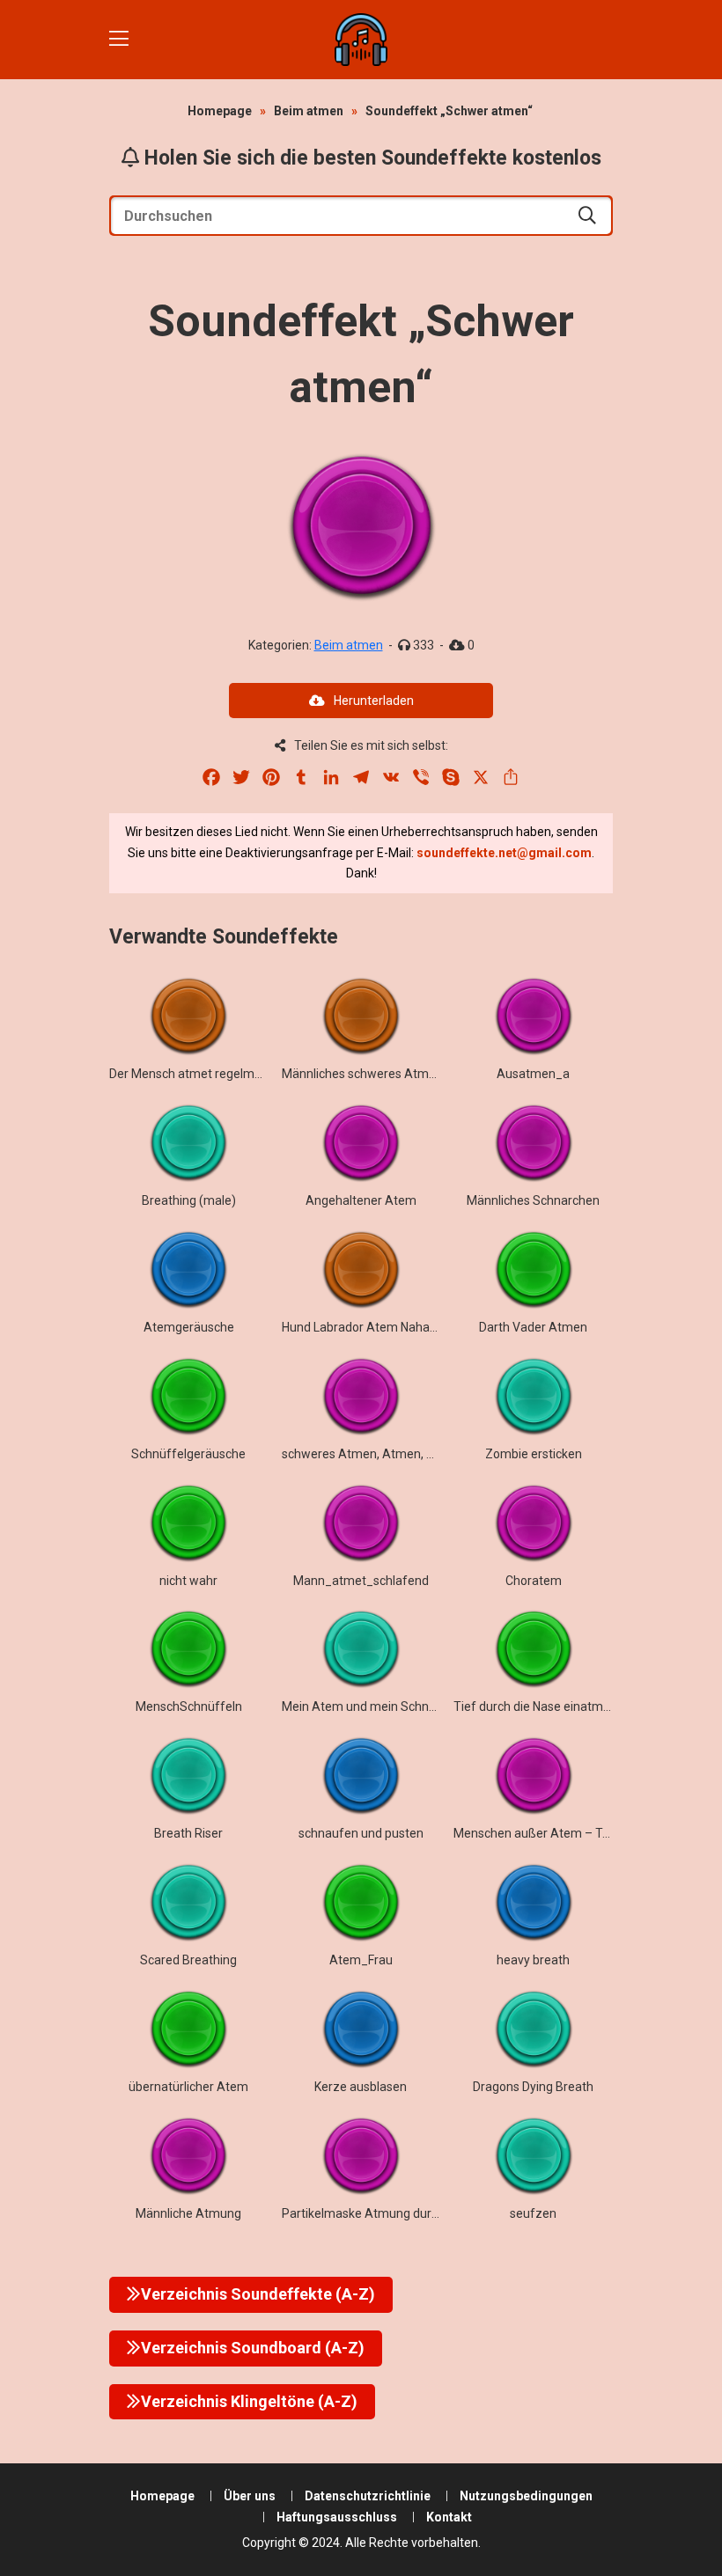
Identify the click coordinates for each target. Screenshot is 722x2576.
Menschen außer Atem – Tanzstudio (556, 1833)
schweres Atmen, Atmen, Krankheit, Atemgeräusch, (426, 1454)
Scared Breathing (188, 1960)
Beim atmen (309, 111)
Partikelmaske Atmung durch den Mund (392, 2213)
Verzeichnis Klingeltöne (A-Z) (249, 2401)
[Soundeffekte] (361, 40)
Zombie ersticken (534, 1454)
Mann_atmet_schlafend (361, 1581)
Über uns (250, 2496)
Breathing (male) (189, 1200)
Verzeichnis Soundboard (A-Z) (253, 2348)
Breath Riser (188, 1833)
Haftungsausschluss (337, 2517)
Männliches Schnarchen (533, 1200)
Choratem (534, 1581)
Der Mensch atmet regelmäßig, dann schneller (237, 1074)
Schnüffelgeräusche (188, 1454)
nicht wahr (188, 1581)
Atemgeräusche (189, 1327)
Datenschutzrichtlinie (368, 2496)
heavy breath (533, 1960)
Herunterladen (374, 701)
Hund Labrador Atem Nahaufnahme (382, 1327)
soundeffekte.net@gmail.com (504, 853)
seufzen (533, 2213)
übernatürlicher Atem (188, 2087)
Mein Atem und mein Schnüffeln (372, 1706)
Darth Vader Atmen (533, 1327)
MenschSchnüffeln (189, 1706)
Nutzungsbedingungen (526, 2496)
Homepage (220, 111)
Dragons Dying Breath (533, 2087)
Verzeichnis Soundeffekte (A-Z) (258, 2294)
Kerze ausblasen (361, 2087)
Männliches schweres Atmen (362, 1074)
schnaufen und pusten (361, 1833)
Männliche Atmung (188, 2213)
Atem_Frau (361, 1960)
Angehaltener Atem (361, 1200)
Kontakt (449, 2517)
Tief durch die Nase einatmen (535, 1706)
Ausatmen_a (533, 1074)
